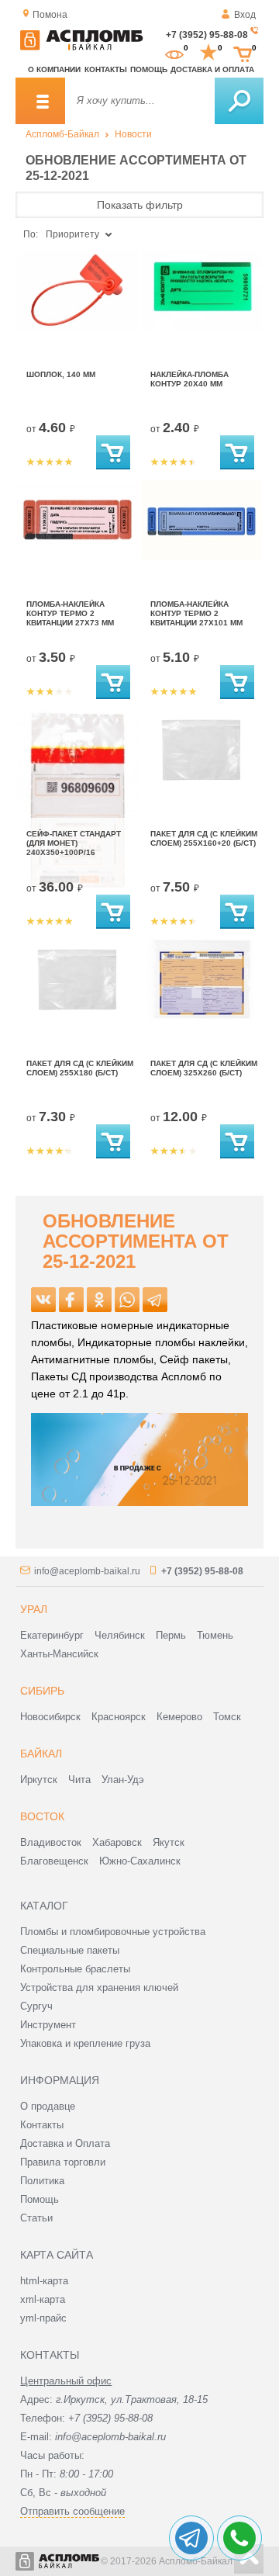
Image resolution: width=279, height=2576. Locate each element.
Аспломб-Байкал (62, 134)
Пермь (171, 1635)
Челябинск (120, 1635)
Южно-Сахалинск (140, 1861)
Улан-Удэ (123, 1780)
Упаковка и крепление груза (85, 2043)
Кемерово (179, 1717)
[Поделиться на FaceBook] (71, 1300)
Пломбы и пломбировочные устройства (113, 1932)
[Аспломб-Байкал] (81, 47)
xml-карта (43, 2299)
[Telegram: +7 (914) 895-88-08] (191, 2538)
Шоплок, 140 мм (61, 374)
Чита (79, 1780)
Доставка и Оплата (65, 2143)
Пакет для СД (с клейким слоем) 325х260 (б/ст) (204, 1068)
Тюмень (215, 1635)
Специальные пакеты (70, 1950)
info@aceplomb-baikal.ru (87, 1571)
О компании (54, 69)
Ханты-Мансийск (59, 1654)
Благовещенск (54, 1861)
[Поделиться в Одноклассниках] (99, 1300)
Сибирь (42, 1691)
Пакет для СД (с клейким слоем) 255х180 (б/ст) (80, 1068)
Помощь (149, 69)
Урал (34, 1609)
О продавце (48, 2106)
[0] (174, 53)
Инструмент (48, 2025)
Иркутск (39, 1780)
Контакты (106, 69)
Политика (42, 2181)
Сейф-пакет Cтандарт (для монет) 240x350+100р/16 (74, 843)
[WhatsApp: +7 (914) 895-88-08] (239, 2538)
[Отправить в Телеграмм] (155, 1300)
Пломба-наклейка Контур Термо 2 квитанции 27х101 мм (196, 613)
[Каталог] (40, 101)
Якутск (169, 1842)
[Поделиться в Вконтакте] (43, 1300)
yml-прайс (43, 2318)
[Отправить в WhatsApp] (127, 1300)
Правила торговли (63, 2162)
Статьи (36, 2218)
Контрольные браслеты (75, 1969)
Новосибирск (50, 1717)
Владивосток (51, 1842)
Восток (42, 1816)
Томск (227, 1717)
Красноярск (119, 1717)
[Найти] (239, 101)
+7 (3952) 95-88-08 (207, 35)
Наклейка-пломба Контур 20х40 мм (189, 379)
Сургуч (36, 2006)
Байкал (41, 1754)
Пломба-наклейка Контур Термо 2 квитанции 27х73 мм (70, 613)
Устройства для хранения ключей (99, 1987)
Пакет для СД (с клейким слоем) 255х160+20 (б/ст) (204, 838)
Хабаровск (117, 1842)
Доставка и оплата (212, 69)
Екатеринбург (52, 1635)
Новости (133, 134)
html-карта (44, 2281)
